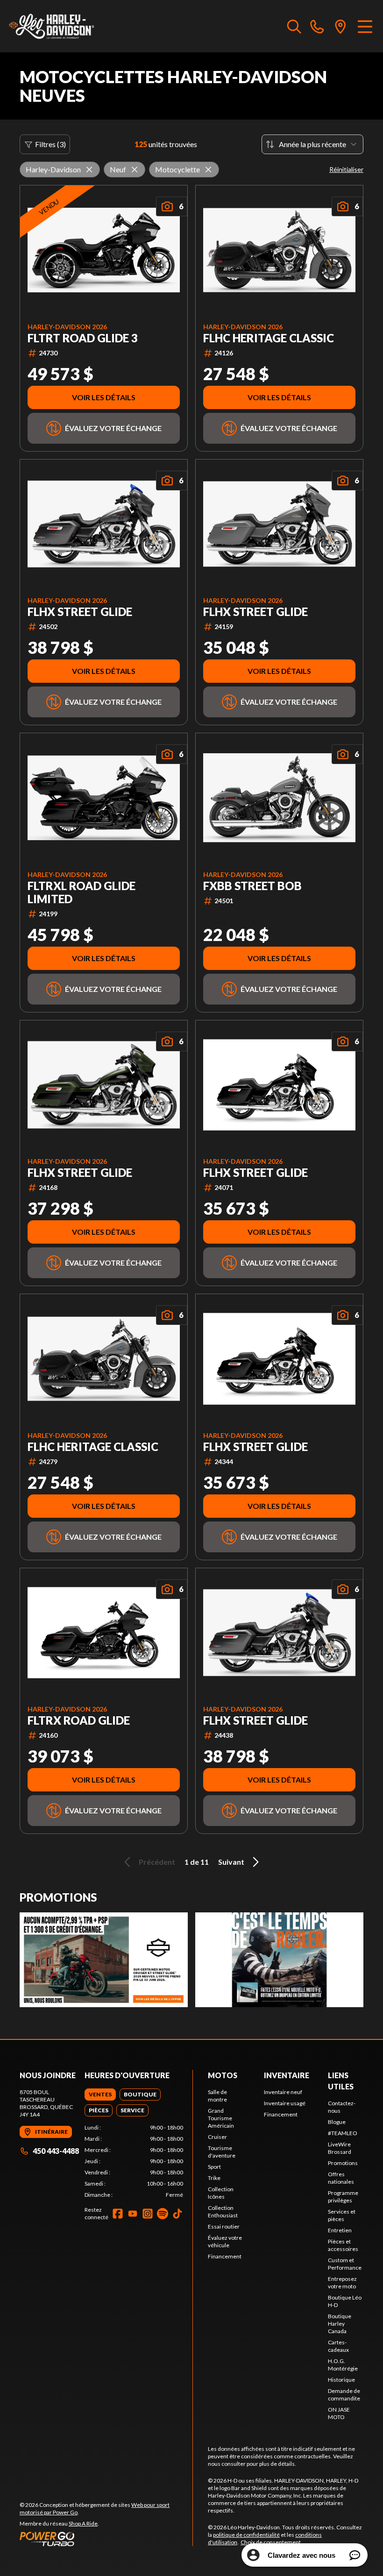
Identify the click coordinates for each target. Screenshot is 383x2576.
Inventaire (287, 2075)
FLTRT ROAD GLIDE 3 (83, 338)
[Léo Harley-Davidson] (54, 26)
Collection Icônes (221, 2193)
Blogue (337, 2122)
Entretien (340, 2230)
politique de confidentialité (246, 2535)
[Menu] (365, 26)
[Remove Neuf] (135, 170)
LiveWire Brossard (340, 2148)
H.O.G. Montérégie (343, 2365)
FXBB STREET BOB (252, 886)
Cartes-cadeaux (338, 2346)
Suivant (231, 1862)
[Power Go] (106, 2539)
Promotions (343, 2163)
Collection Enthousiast (223, 2212)
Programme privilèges (343, 2197)
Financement (225, 2256)
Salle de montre (217, 2096)
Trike (214, 2178)
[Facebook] (118, 2214)
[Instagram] (148, 2214)
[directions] (340, 26)
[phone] (317, 26)
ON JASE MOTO (339, 2413)
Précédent (157, 1862)
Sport (214, 2167)
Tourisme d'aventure (222, 2152)
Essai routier (224, 2226)
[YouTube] (133, 2214)
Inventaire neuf (283, 2092)
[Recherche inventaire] (294, 26)
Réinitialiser (346, 169)
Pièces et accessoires (343, 2245)
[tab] (100, 2095)
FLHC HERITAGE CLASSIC (269, 338)
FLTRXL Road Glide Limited (82, 892)
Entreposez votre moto (342, 2282)
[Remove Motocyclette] (208, 170)
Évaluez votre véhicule (225, 2241)
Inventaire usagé (285, 2103)
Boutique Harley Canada (340, 2324)
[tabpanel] (134, 2161)
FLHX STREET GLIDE (80, 612)
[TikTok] (177, 2214)
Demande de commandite (344, 2395)
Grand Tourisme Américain (221, 2118)
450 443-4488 (56, 2151)
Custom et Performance (345, 2264)
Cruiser (217, 2137)
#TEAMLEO (343, 2133)
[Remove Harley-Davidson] (89, 170)
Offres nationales (341, 2178)
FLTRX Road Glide (79, 1720)
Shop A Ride (83, 2523)
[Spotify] (163, 2214)
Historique (341, 2380)
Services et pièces (342, 2215)
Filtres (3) (50, 144)
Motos (223, 2075)
